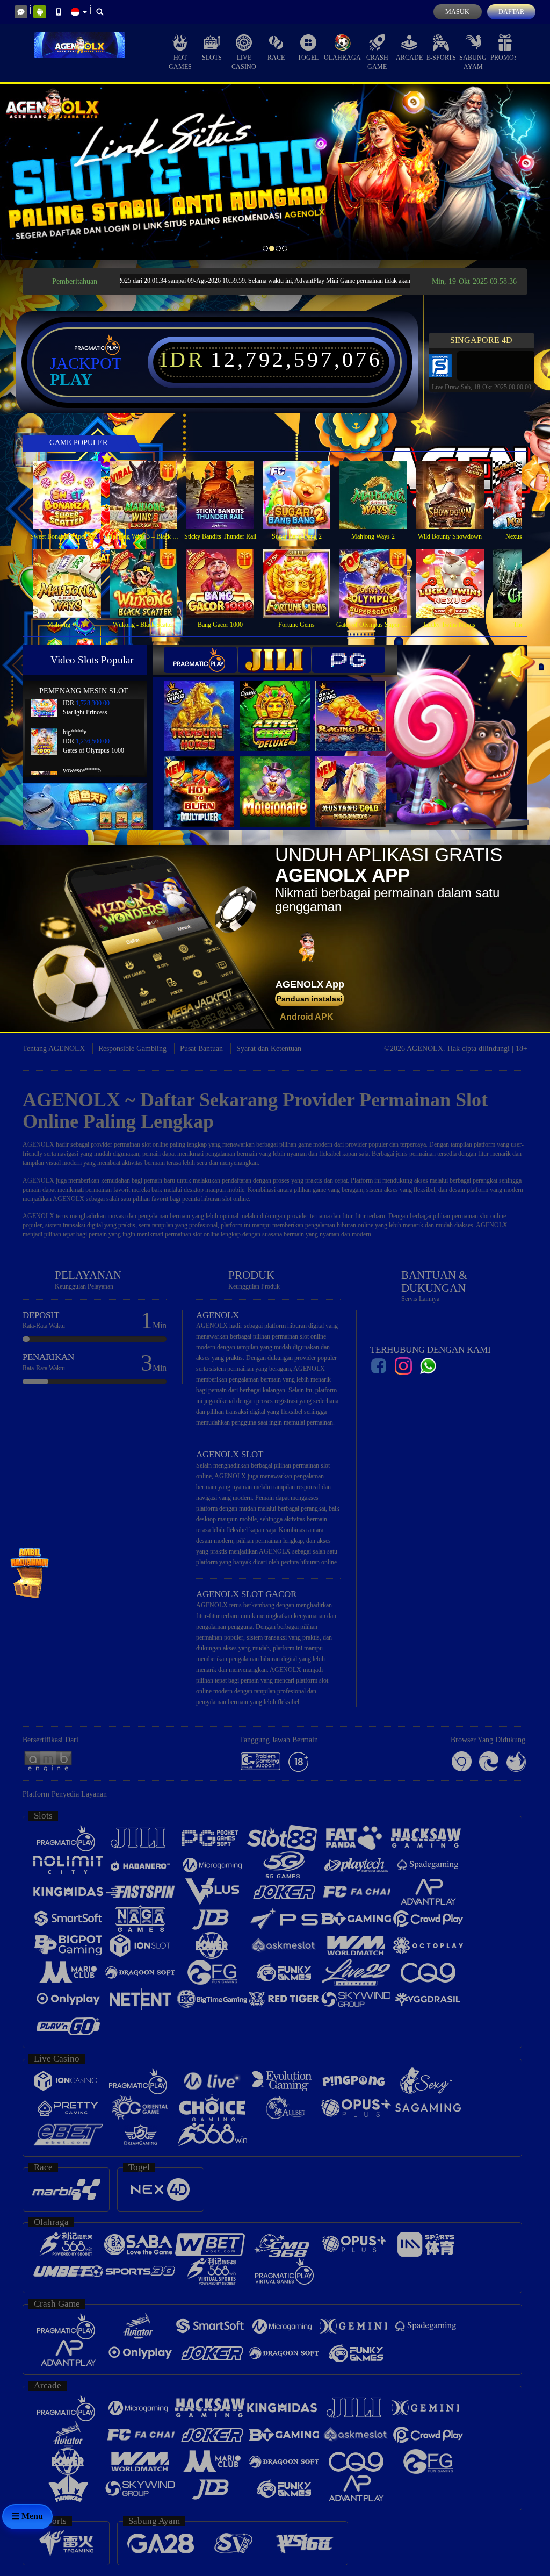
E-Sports (441, 58)
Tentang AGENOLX (54, 1049)
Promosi (505, 58)
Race (276, 58)
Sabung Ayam (473, 62)
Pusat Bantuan (201, 1049)
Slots (212, 58)
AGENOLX (38, 1144)
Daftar (511, 12)
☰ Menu (27, 2516)
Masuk (457, 12)
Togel (308, 58)
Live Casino (244, 62)
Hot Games (180, 62)
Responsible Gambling (132, 1049)
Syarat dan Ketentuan (269, 1049)
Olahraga (342, 58)
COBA (206, 704)
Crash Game (377, 62)
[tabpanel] (275, 172)
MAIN (73, 495)
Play (71, 380)
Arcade (409, 58)
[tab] (200, 660)
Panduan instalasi (310, 999)
